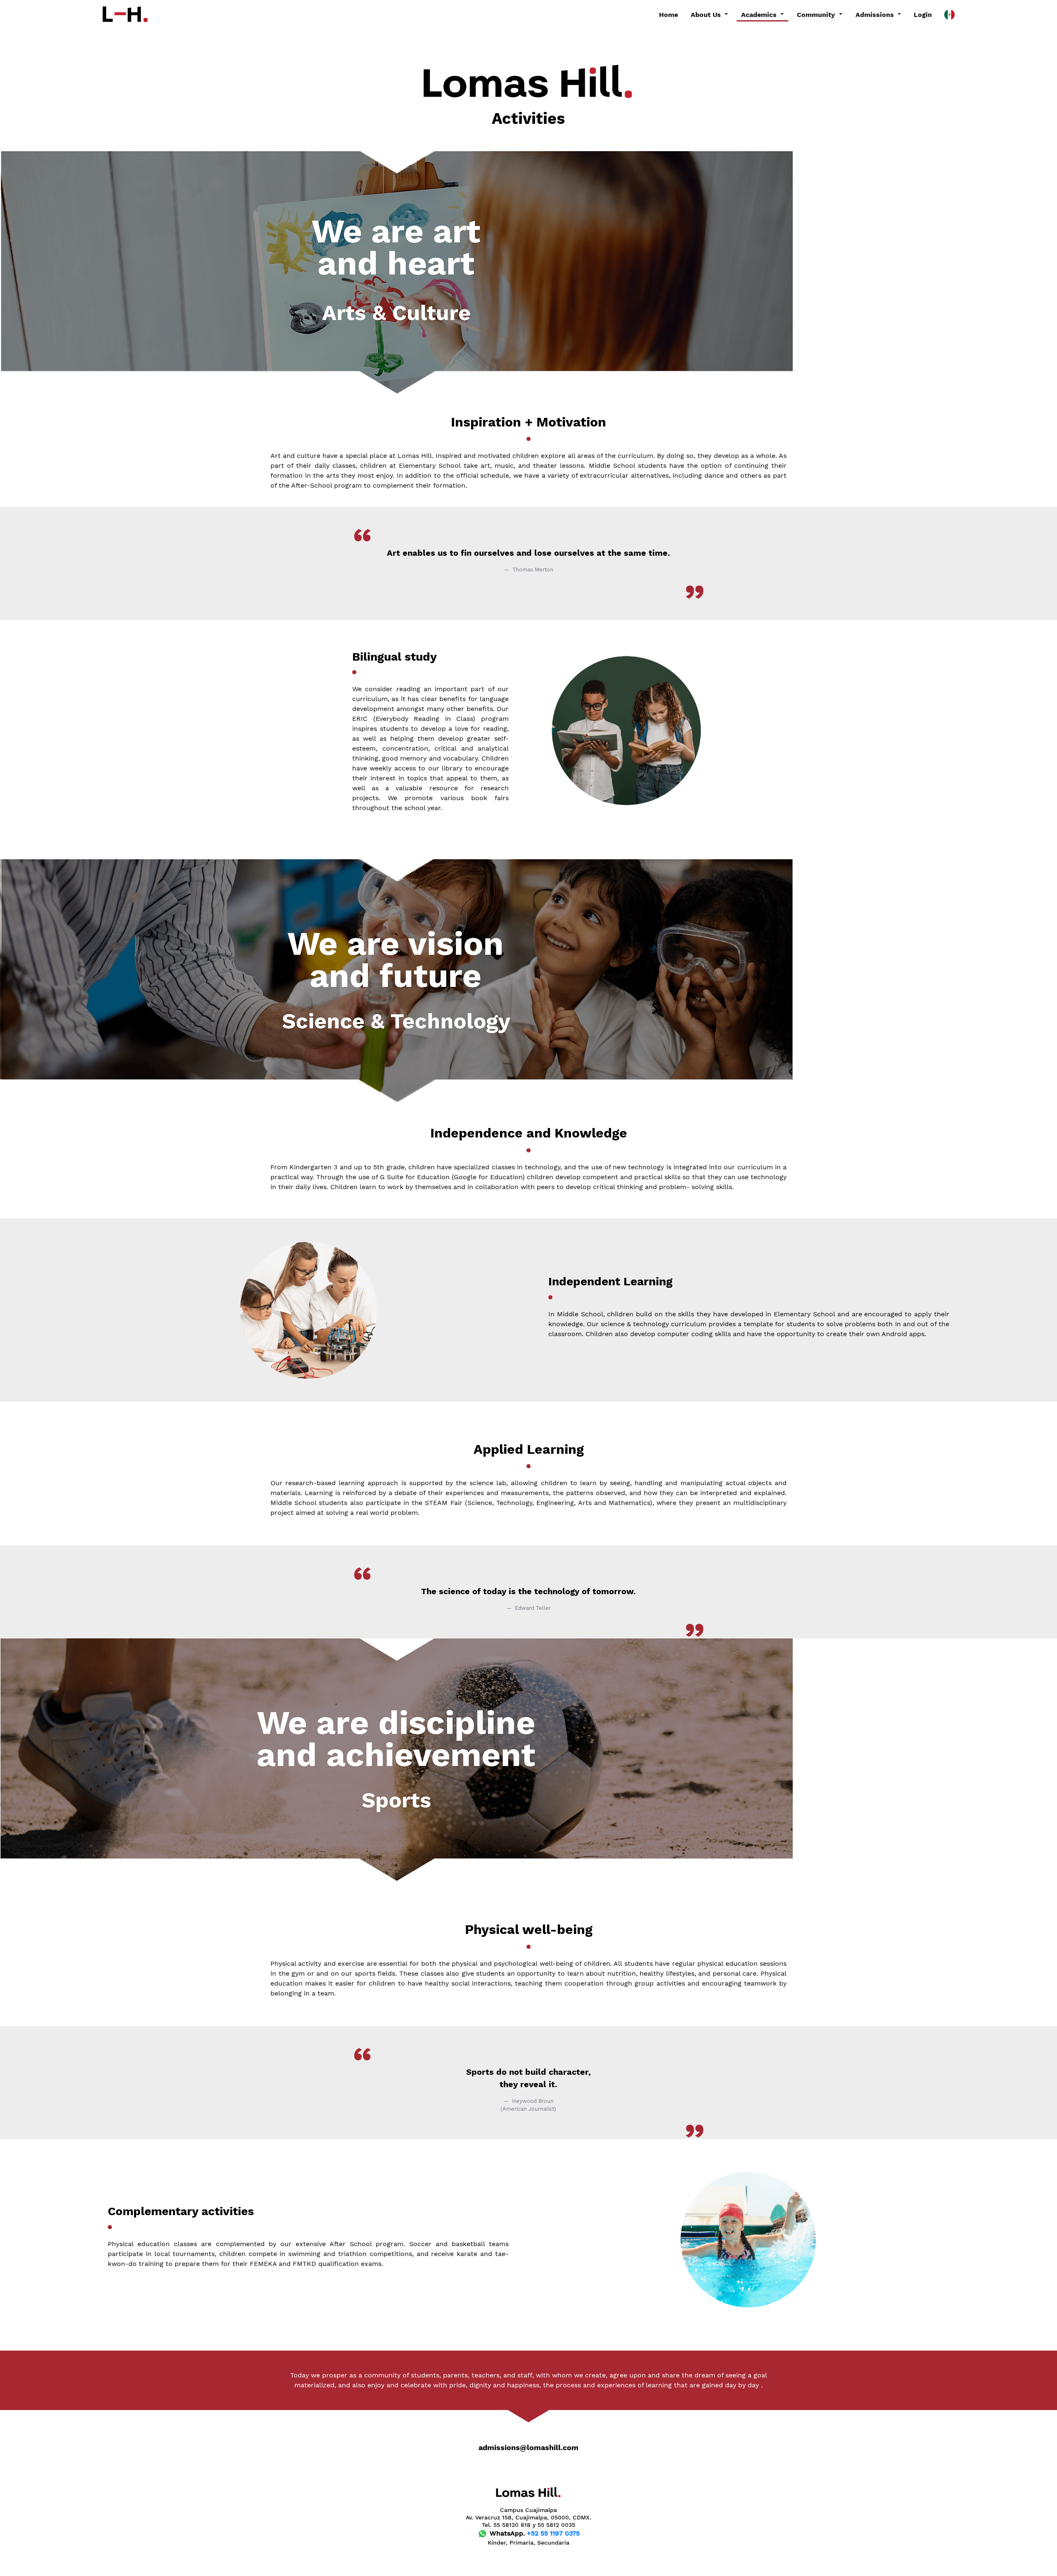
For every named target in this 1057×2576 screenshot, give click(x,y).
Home (668, 15)
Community (817, 15)
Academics (760, 15)
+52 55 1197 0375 (553, 2533)
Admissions (876, 15)
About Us (707, 15)
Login (923, 15)
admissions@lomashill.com (528, 2448)
